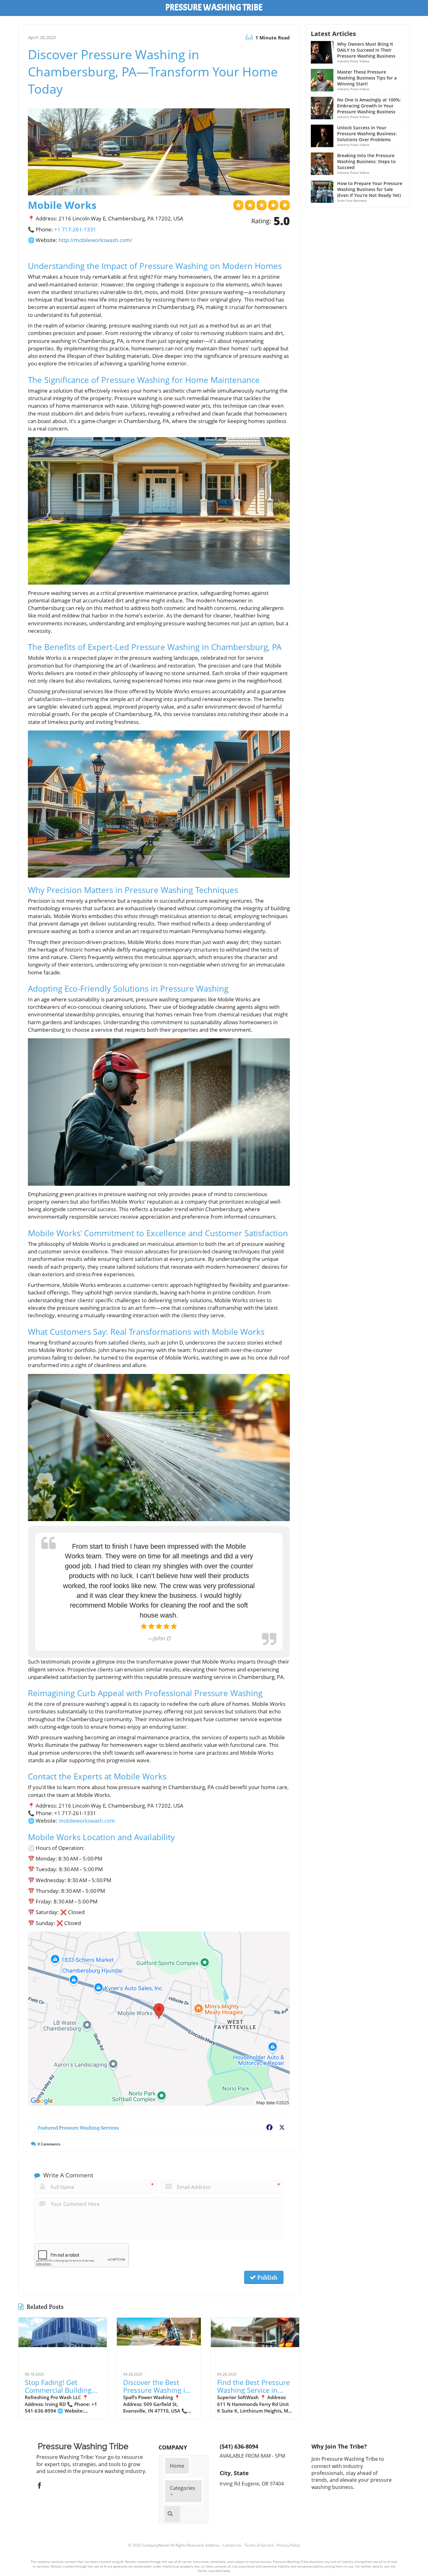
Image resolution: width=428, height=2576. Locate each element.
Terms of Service (259, 2545)
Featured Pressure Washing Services (78, 2128)
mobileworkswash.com (87, 1821)
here (227, 2571)
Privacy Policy (288, 2545)
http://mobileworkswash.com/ (95, 240)
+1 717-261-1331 (75, 229)
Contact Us (232, 2545)
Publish (267, 2277)
